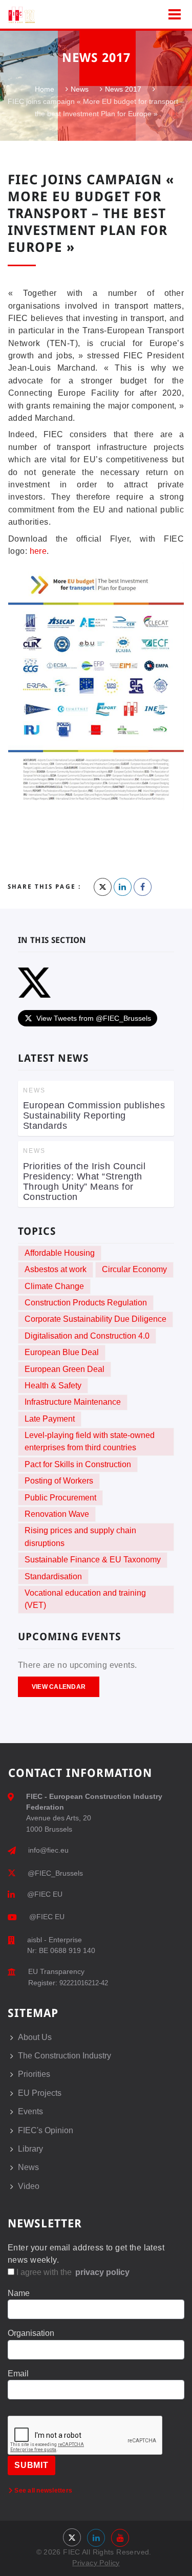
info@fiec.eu (48, 1850)
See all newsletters (42, 2491)
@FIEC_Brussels (55, 1873)
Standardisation (53, 1576)
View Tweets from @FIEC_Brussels (94, 1018)
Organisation (31, 2333)
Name (19, 2293)
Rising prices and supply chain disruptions (80, 1537)
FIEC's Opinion (46, 2130)
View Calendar (59, 1687)
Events (30, 2111)
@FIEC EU (45, 1894)
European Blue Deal (62, 1352)
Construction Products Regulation (86, 1303)
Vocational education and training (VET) (85, 1599)
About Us (35, 2037)
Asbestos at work (56, 1269)
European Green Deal (65, 1369)
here (38, 551)
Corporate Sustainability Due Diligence (95, 1319)
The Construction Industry (65, 2056)
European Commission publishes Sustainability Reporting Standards (94, 1115)
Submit (31, 2465)
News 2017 (123, 90)
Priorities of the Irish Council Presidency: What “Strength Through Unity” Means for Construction (84, 1182)
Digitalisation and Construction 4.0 (87, 1336)
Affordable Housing (60, 1253)
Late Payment (50, 1419)
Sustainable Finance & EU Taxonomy (93, 1560)
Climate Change (54, 1286)
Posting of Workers (59, 1481)
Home (45, 90)
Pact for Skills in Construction (78, 1464)
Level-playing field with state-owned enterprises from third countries (90, 1441)
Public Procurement (60, 1498)
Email (18, 2374)
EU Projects (40, 2093)
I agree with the (72, 2272)
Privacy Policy (96, 2563)
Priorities (34, 2074)
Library (30, 2149)
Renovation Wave (57, 1514)
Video (29, 2186)
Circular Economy (134, 1269)
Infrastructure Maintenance (73, 1402)
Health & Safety (53, 1386)
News (80, 90)
